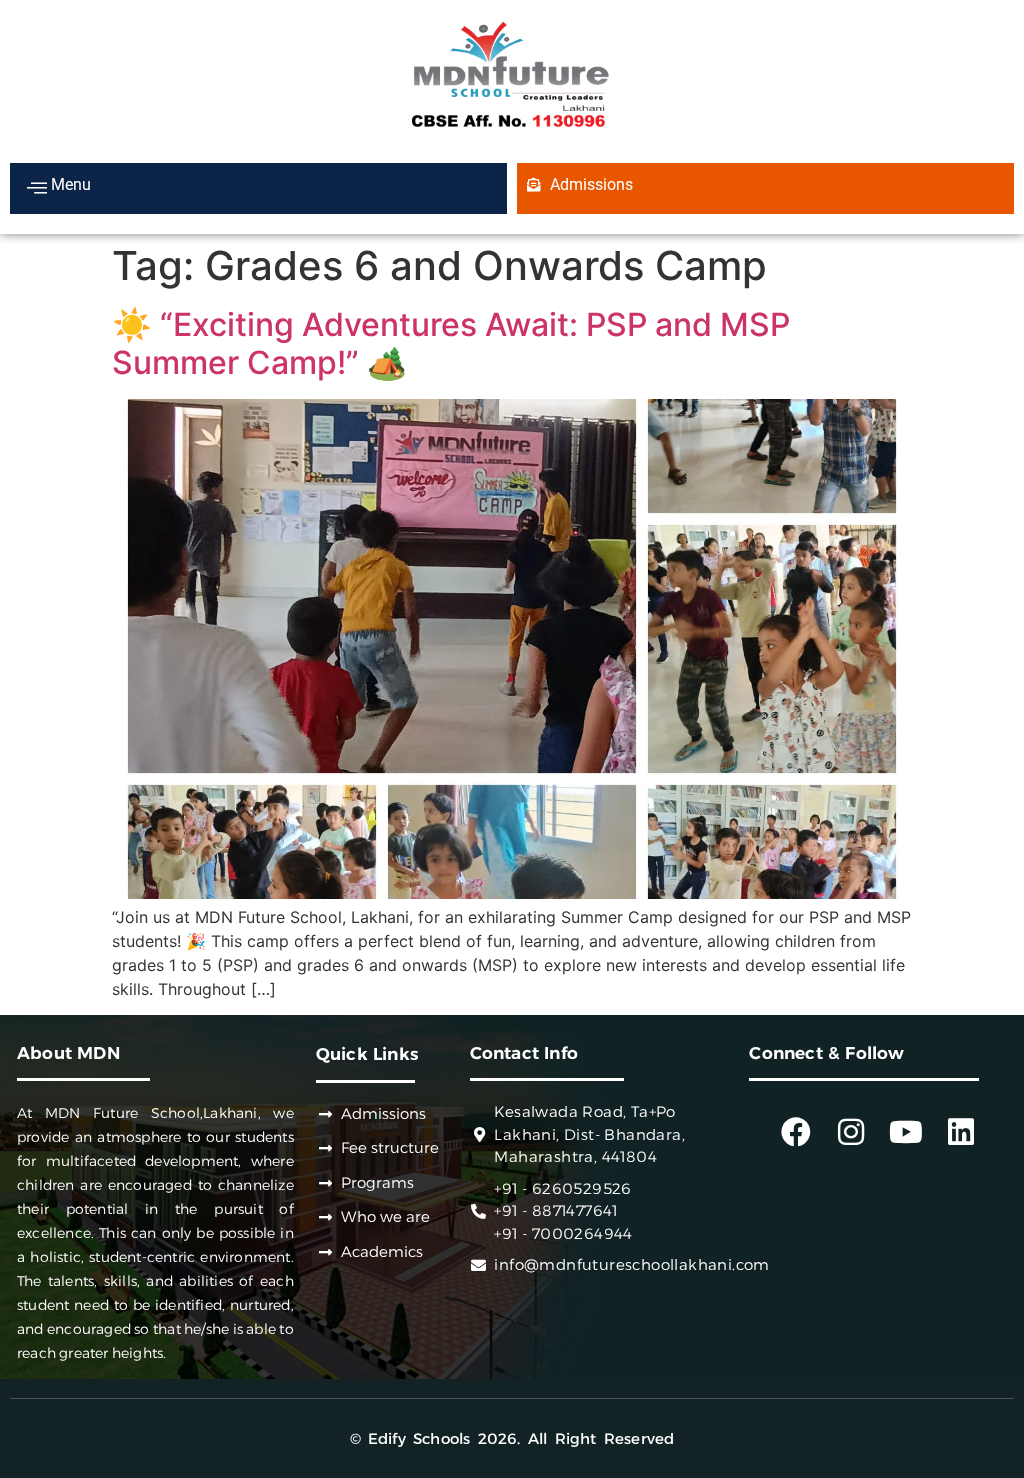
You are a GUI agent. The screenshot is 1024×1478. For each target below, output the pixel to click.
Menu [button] (69, 184)
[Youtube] (906, 1132)
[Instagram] (851, 1132)
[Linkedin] (961, 1132)
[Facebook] (796, 1132)
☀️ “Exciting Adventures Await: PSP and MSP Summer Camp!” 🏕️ (451, 343)
